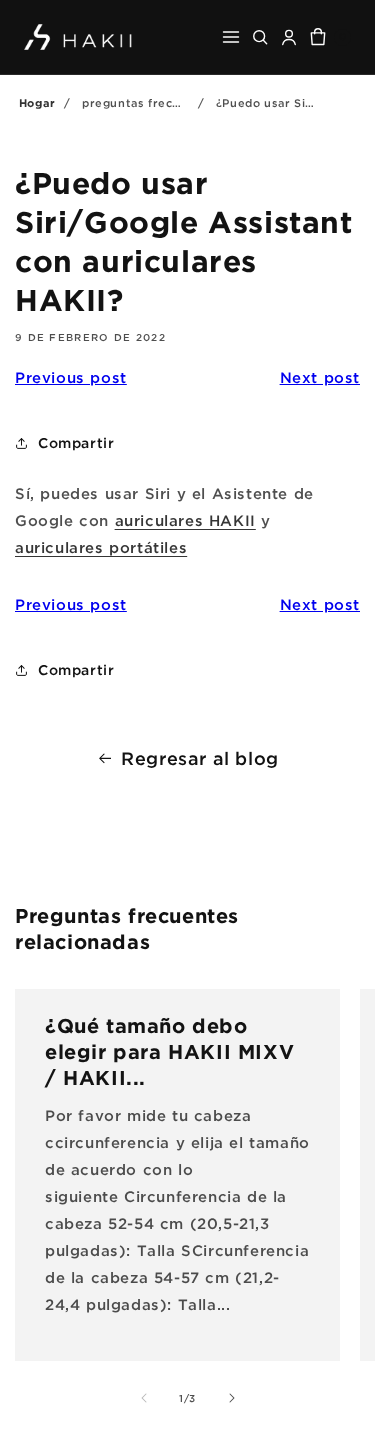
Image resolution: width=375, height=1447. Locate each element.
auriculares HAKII (185, 520)
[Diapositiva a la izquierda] (144, 1398)
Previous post (71, 377)
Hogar (37, 103)
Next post (320, 377)
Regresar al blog (200, 758)
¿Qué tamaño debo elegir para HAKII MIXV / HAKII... (169, 1051)
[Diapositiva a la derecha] (232, 1398)
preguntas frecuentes (148, 103)
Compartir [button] (76, 442)
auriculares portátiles (101, 547)
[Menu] (231, 37)
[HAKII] (79, 36)
